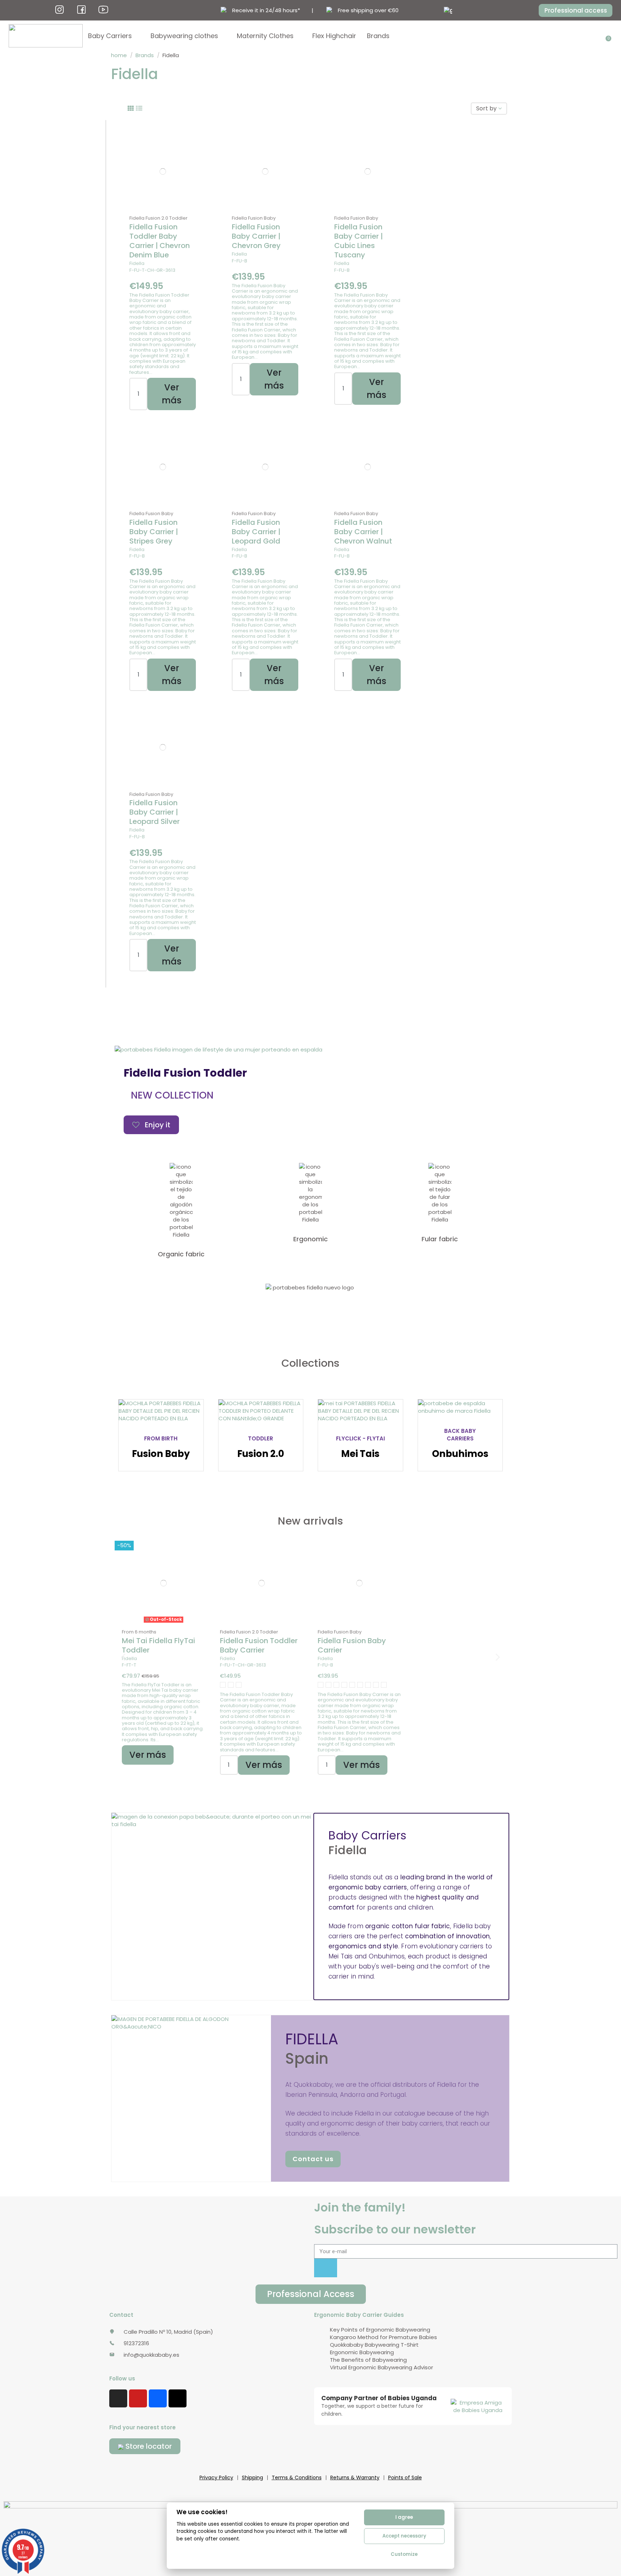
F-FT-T (129, 1665)
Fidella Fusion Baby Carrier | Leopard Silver (155, 812)
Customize (404, 2554)
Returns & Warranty (355, 2478)
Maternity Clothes (265, 36)
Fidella (137, 263)
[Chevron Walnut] (336, 1685)
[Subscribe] (326, 2268)
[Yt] (103, 10)
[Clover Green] (223, 1685)
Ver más (172, 394)
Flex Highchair (334, 36)
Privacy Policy (216, 2478)
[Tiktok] (178, 2398)
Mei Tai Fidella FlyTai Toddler (158, 1645)
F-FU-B (240, 261)
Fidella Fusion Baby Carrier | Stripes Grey (154, 532)
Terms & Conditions (297, 2478)
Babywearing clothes (184, 36)
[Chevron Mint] (344, 1685)
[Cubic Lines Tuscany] (360, 1685)
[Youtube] (138, 2398)
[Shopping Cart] (609, 36)
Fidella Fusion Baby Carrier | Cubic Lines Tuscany (358, 241)
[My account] (603, 36)
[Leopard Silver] (321, 1685)
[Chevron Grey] (352, 1685)
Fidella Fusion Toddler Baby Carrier (259, 1645)
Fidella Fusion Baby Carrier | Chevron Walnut (363, 532)
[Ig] (59, 10)
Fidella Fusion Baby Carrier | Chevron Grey (256, 236)
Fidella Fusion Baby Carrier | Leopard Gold (256, 532)
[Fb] (81, 10)
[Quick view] (163, 209)
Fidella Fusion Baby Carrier (352, 1645)
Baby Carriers (110, 36)
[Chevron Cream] (239, 1685)
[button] (576, 10)
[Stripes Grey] (384, 1685)
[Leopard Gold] (328, 1685)
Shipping (252, 2478)
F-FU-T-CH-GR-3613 (152, 270)
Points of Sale (405, 2478)
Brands (378, 36)
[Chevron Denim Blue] (231, 1685)
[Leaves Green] (376, 1685)
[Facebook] (158, 2398)
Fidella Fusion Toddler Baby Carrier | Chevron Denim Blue (160, 241)
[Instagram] (118, 2398)
